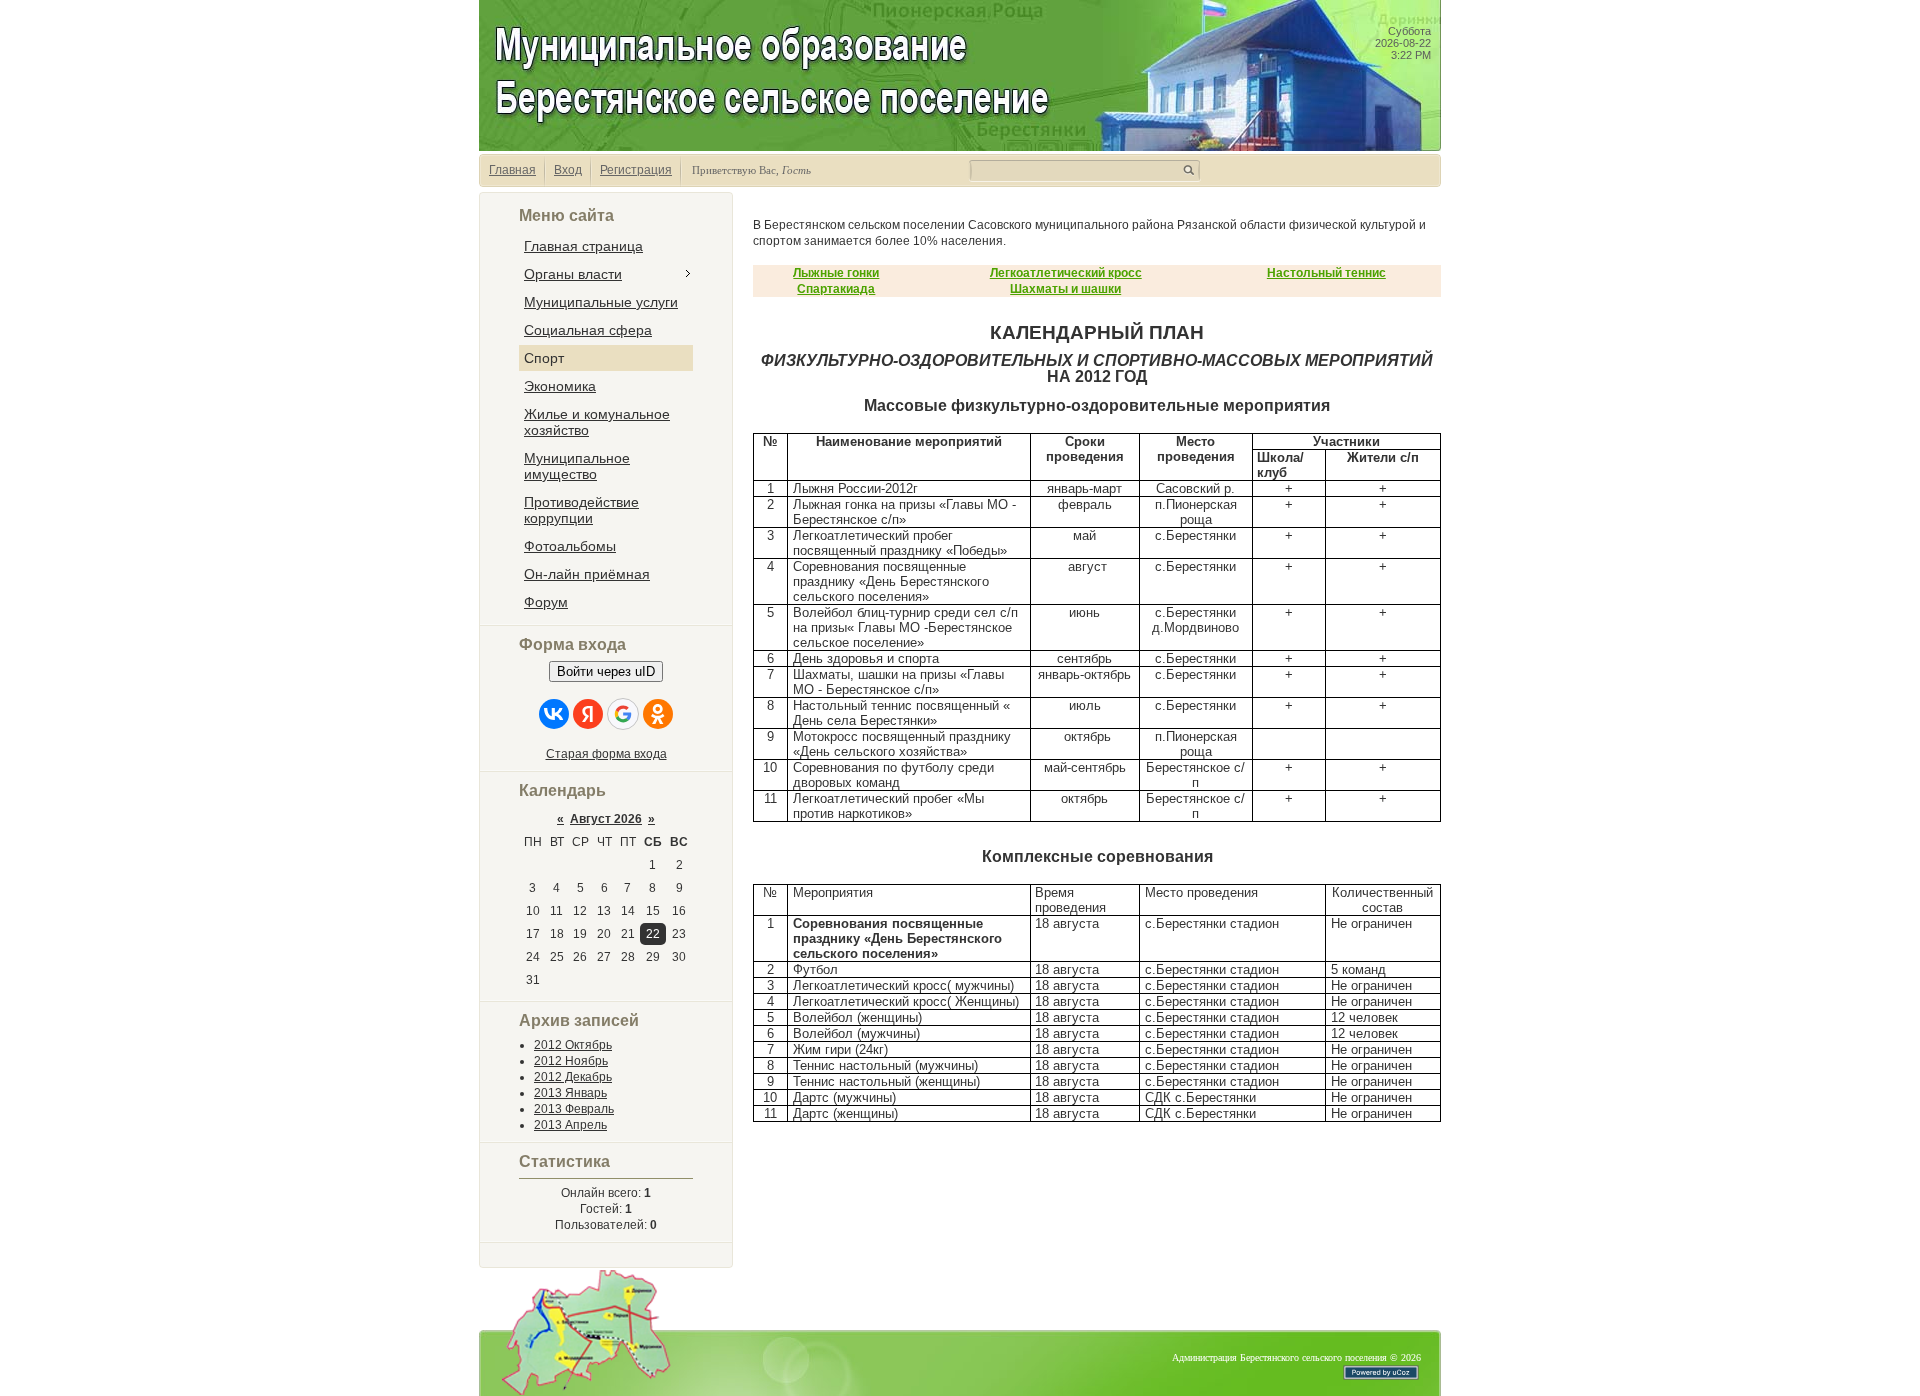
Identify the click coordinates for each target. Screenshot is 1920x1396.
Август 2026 (606, 819)
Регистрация (636, 170)
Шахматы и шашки (1065, 289)
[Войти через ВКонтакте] (554, 714)
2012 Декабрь (573, 1077)
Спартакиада (836, 289)
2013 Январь (570, 1093)
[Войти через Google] (623, 714)
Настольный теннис (1326, 273)
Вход (568, 170)
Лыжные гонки (836, 273)
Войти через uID (606, 671)
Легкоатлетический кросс (1066, 273)
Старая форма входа (606, 754)
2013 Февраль (574, 1109)
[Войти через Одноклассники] (658, 714)
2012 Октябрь (573, 1045)
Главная (512, 170)
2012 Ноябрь (571, 1061)
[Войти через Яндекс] (588, 714)
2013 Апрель (570, 1125)
